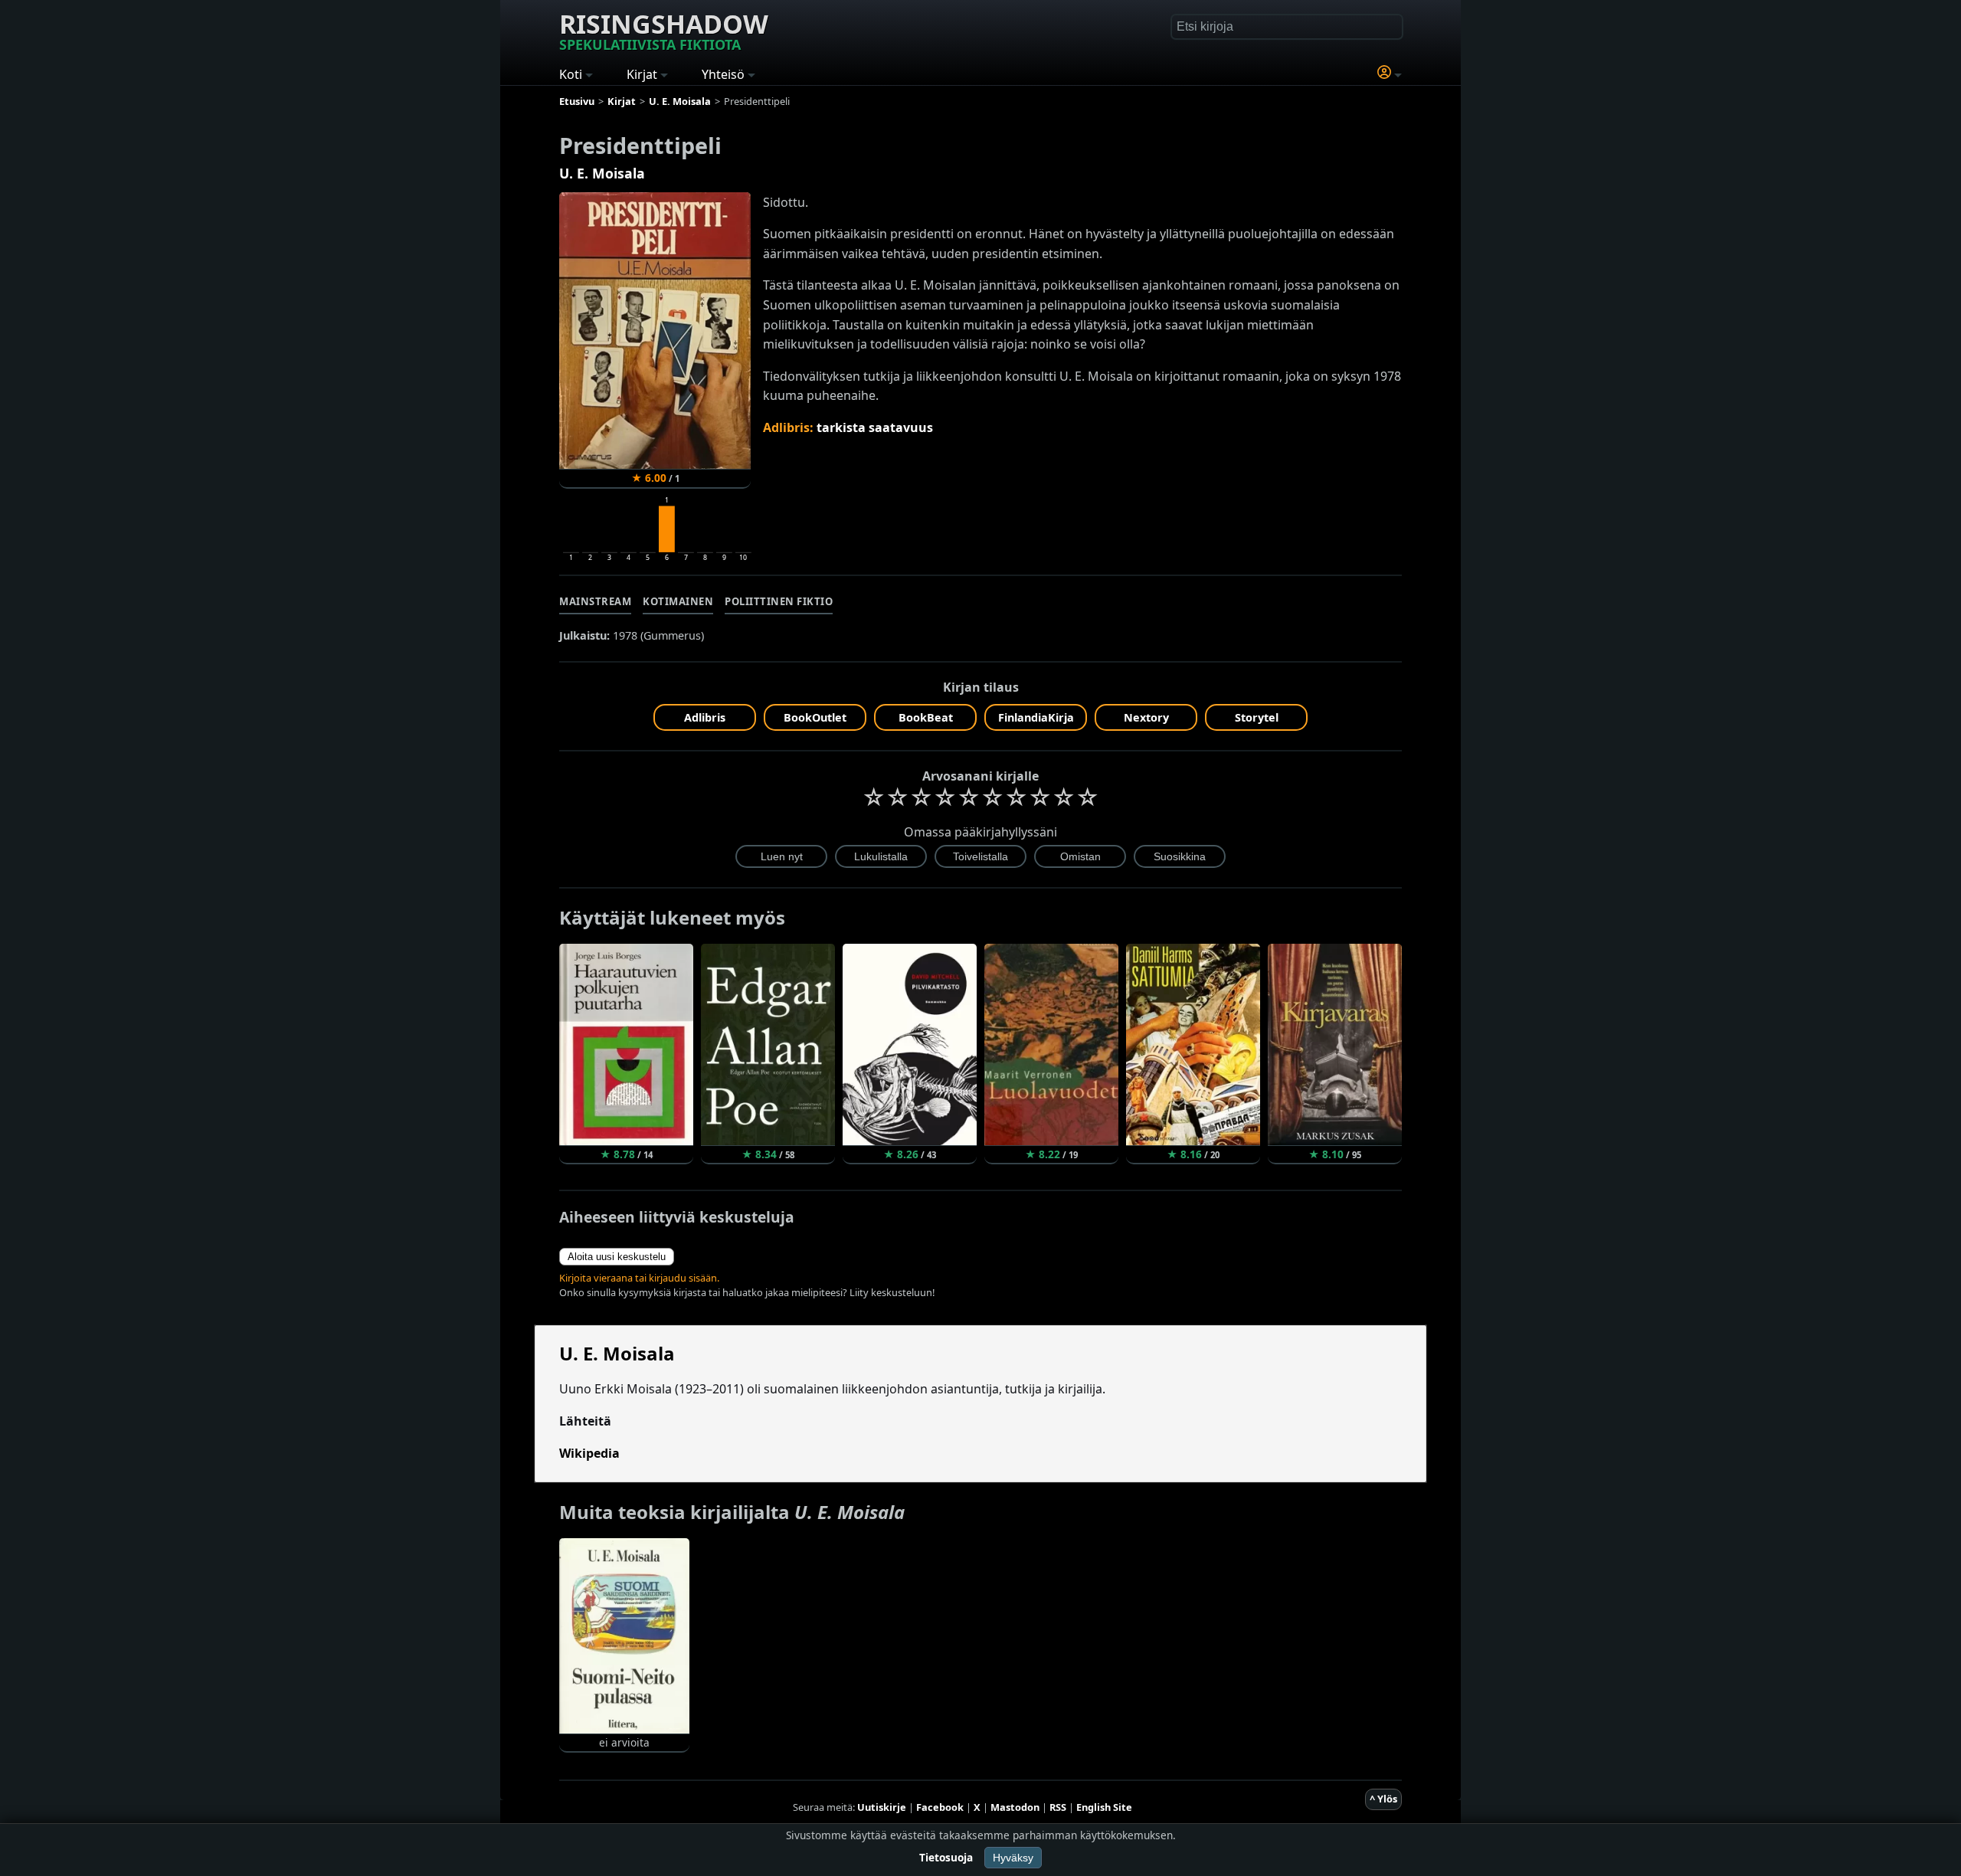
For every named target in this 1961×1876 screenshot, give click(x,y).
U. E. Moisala (602, 173)
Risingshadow (664, 30)
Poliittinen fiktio (779, 601)
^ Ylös (1383, 1799)
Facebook (940, 1807)
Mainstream (595, 601)
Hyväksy (1013, 1858)
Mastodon (1015, 1807)
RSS (1058, 1807)
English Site (1104, 1807)
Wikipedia (589, 1453)
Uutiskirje (882, 1807)
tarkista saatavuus (875, 427)
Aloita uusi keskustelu (617, 1257)
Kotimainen (678, 601)
